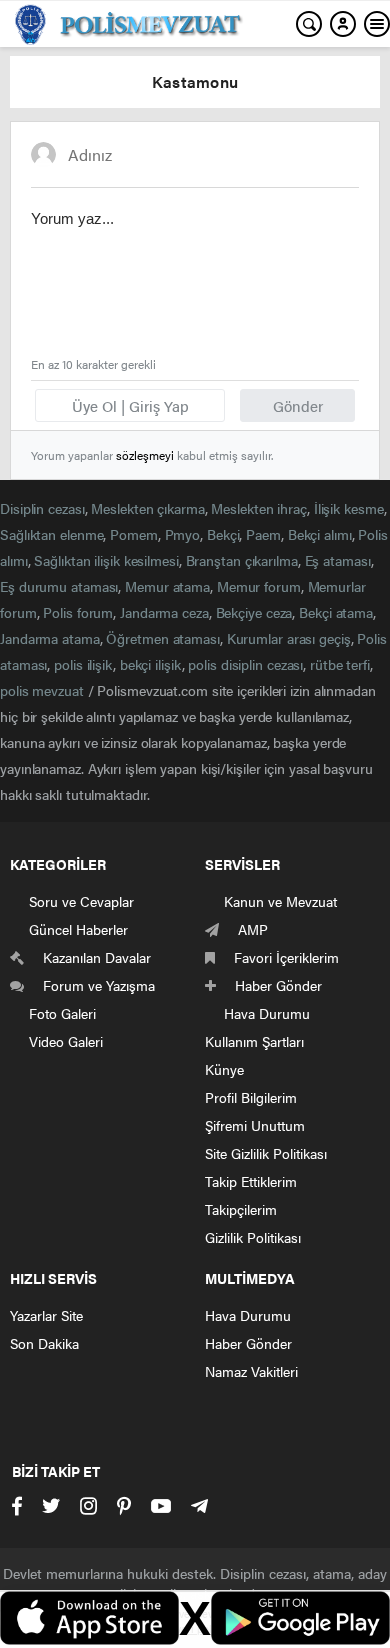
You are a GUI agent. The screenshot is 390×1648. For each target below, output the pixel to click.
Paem (263, 534)
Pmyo (183, 534)
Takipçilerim (241, 1209)
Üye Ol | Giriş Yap (130, 405)
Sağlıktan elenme (51, 534)
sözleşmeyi (145, 455)
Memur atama (167, 586)
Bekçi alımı (320, 534)
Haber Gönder (248, 1343)
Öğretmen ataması (162, 638)
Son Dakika (44, 1343)
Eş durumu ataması (59, 586)
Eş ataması (338, 560)
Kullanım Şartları (254, 1041)
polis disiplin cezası (245, 664)
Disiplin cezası (42, 508)
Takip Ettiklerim (251, 1181)
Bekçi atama (336, 612)
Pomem (134, 534)
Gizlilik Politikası (253, 1237)
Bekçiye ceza (254, 612)
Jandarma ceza (164, 612)
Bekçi (223, 534)
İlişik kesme (349, 508)
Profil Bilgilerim (251, 1097)
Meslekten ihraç (259, 508)
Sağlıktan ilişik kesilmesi (106, 560)
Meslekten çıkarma (147, 508)
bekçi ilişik (151, 664)
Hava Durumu (248, 1315)
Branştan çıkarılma (242, 560)
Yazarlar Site (46, 1315)
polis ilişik (83, 664)
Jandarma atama (50, 638)
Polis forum (78, 612)
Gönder (298, 405)
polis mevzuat (42, 690)
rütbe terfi (340, 664)
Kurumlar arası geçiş (289, 638)
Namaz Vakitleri (251, 1371)
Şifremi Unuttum (255, 1125)
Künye (224, 1069)
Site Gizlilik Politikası (266, 1153)
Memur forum (259, 586)
